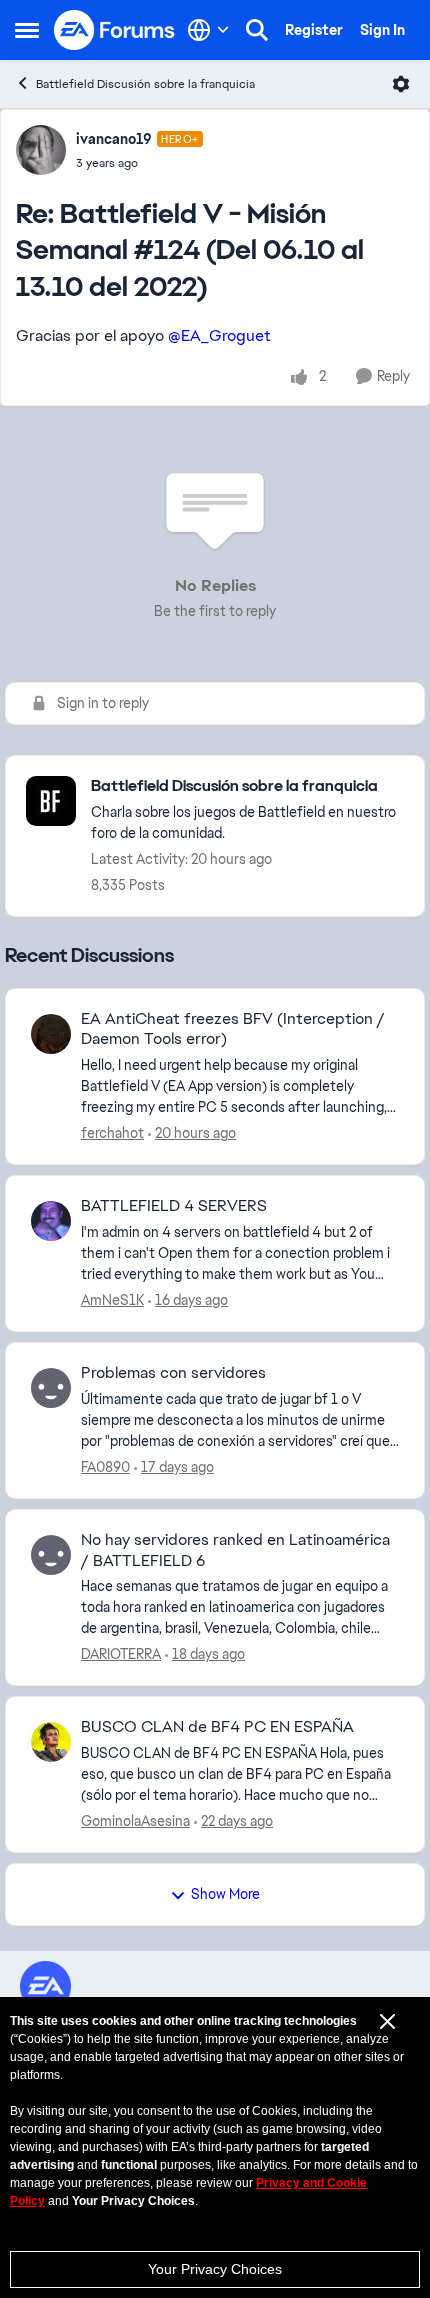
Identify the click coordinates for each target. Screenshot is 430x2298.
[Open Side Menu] (27, 30)
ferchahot (112, 1133)
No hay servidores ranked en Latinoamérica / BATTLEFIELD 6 (235, 1550)
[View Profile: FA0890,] (51, 1388)
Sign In (382, 30)
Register (314, 30)
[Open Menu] (401, 84)
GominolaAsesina (135, 1821)
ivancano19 (114, 139)
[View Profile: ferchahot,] (51, 1034)
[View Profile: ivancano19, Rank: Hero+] (41, 150)
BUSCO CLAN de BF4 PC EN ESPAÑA (217, 1727)
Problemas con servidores (173, 1373)
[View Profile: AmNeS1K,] (51, 1221)
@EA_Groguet (219, 335)
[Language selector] (208, 30)
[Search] (257, 30)
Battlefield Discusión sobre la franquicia (145, 84)
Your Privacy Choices (215, 2269)
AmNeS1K (112, 1300)
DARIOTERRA (121, 1654)
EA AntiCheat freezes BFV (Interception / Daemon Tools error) (233, 1029)
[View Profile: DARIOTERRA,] (51, 1555)
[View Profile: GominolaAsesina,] (51, 1742)
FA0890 (105, 1467)
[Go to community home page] (115, 30)
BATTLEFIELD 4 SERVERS (174, 1206)
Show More (225, 1894)
